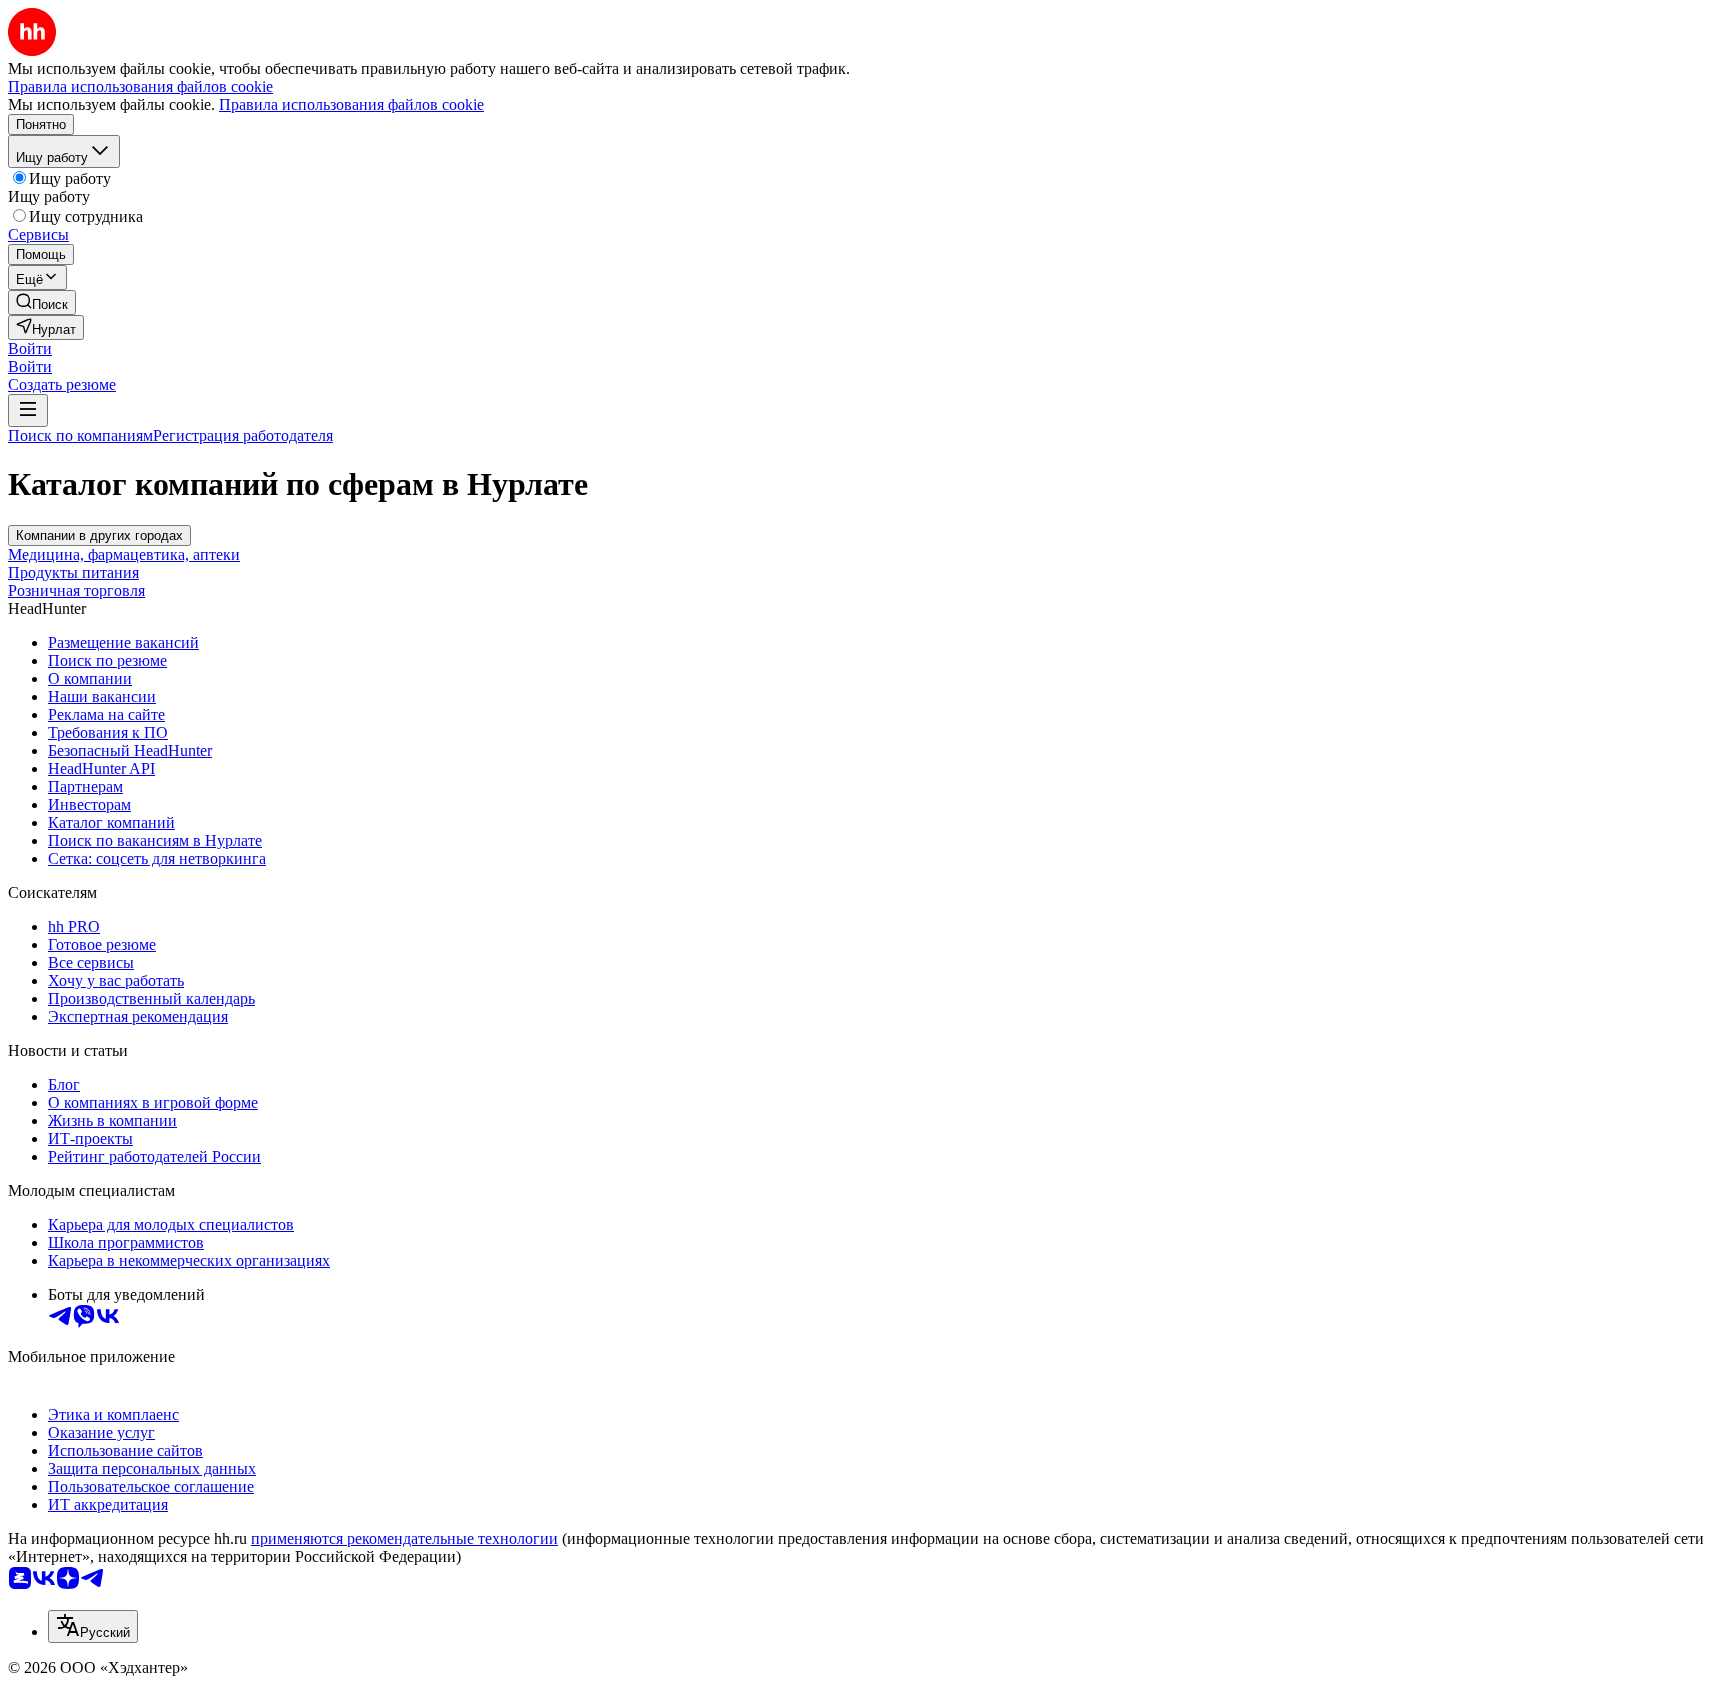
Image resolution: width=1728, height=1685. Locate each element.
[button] (30, 348)
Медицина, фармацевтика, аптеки (124, 554)
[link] (42, 302)
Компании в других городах (99, 535)
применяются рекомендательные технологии (404, 1538)
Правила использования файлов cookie (351, 104)
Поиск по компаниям (80, 435)
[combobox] (93, 1626)
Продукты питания (73, 572)
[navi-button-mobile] (28, 410)
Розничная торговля (76, 590)
